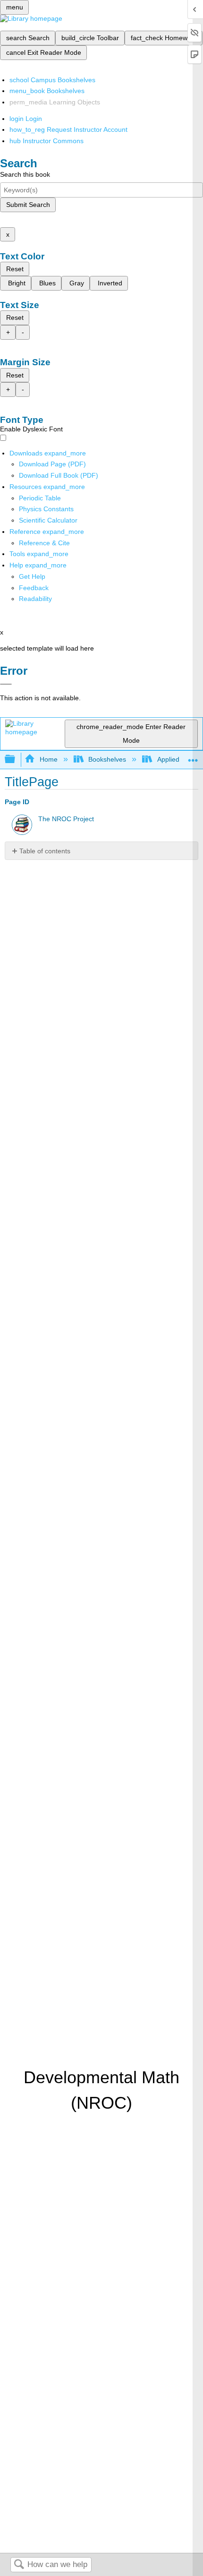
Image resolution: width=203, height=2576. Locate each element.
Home (48, 759)
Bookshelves (107, 759)
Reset (15, 269)
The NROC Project (66, 819)
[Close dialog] (6, 684)
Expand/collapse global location (193, 757)
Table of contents (45, 851)
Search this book (25, 174)
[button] (34, 588)
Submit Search (28, 205)
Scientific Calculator (48, 520)
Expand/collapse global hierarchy (16, 760)
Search (19, 2565)
